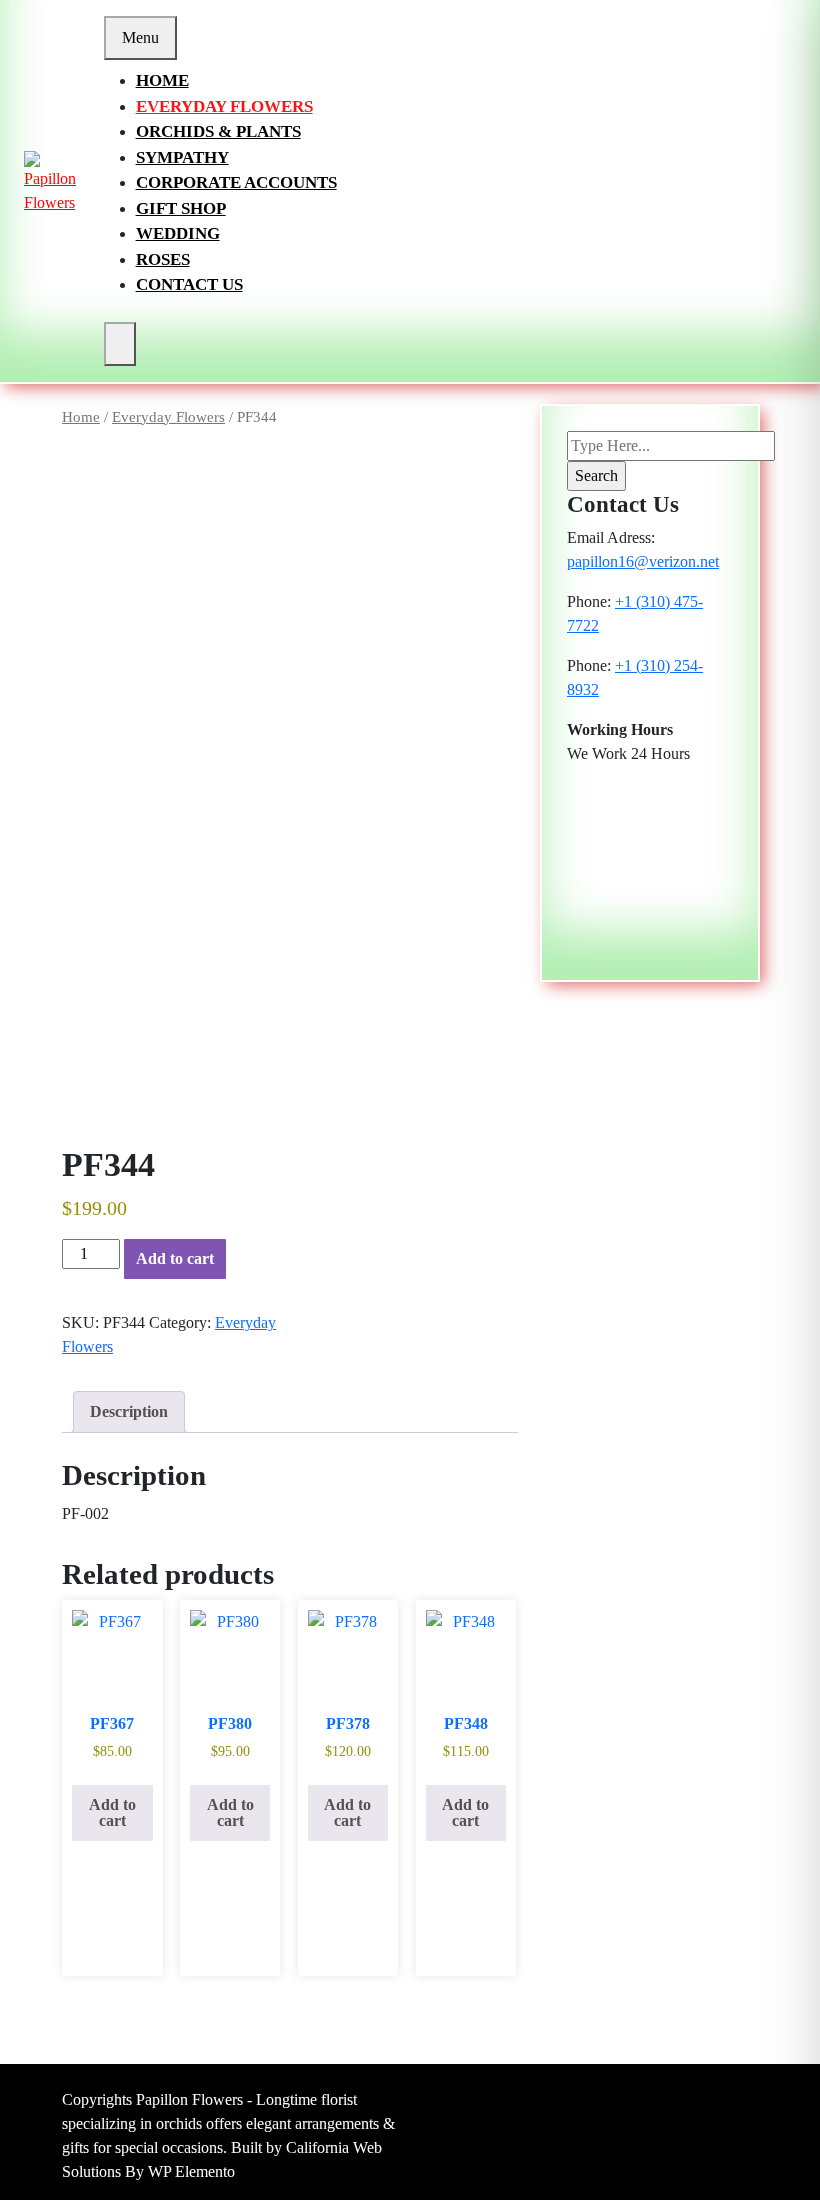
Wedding (178, 233)
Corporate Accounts (236, 182)
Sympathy (182, 157)
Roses (163, 259)
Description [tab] (129, 1411)
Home (162, 80)
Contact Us (189, 284)
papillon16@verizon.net (643, 561)
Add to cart (175, 1258)
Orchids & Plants (218, 131)
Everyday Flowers (224, 106)
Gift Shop (181, 208)
